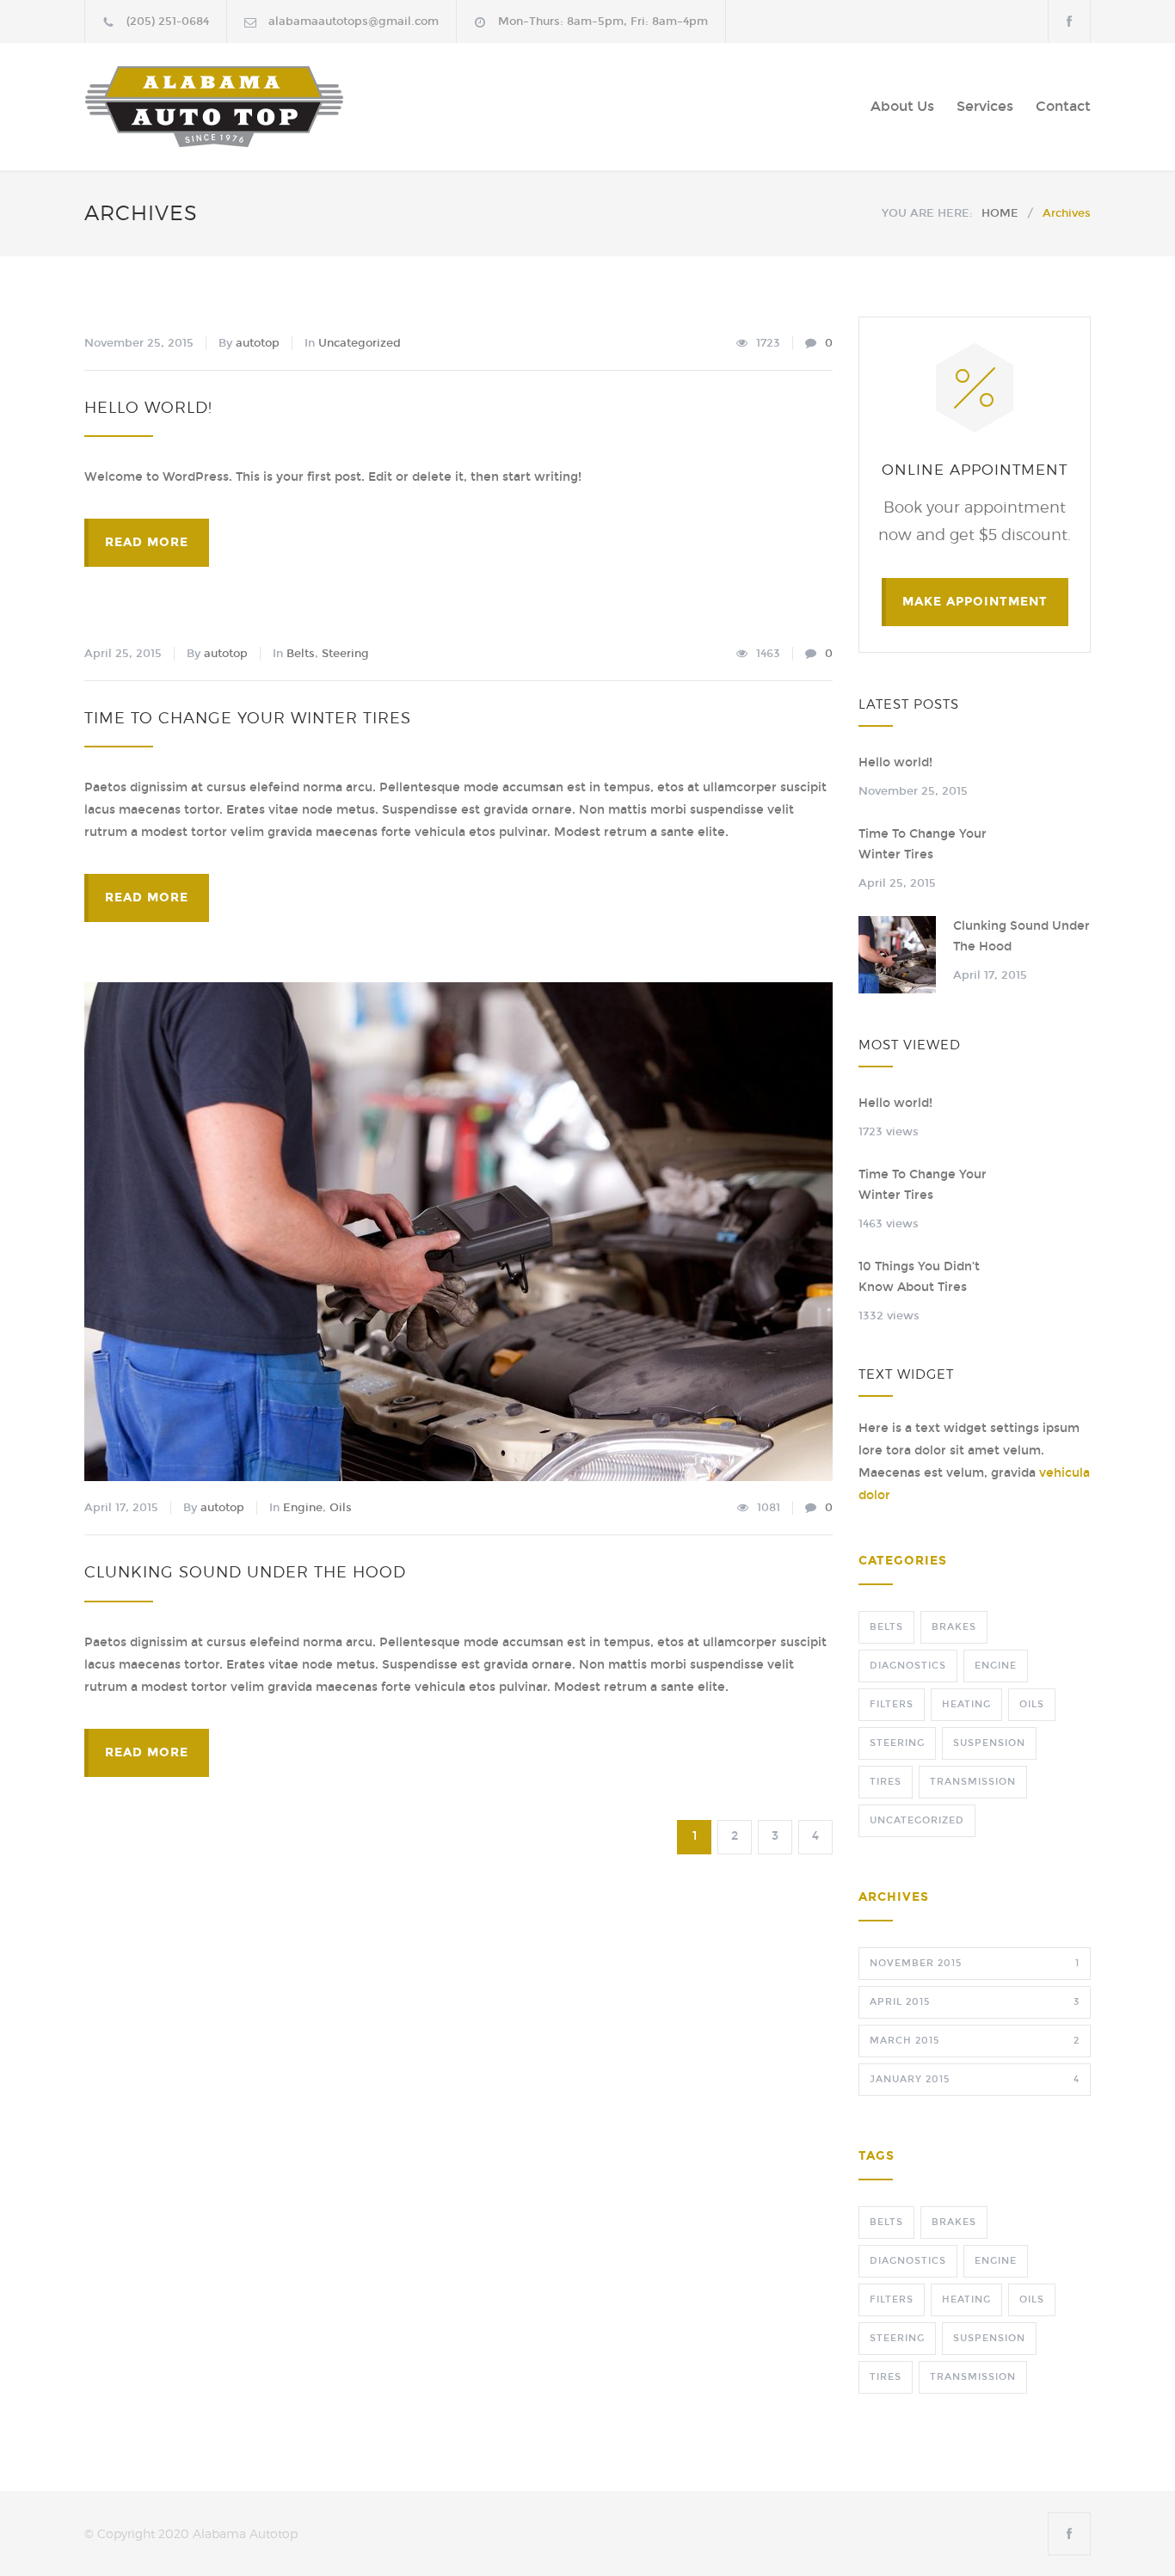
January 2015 (975, 2079)
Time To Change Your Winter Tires (248, 718)
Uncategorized (360, 343)
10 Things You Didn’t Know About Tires (919, 1277)
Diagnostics (908, 1666)
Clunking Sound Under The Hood (245, 1572)
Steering (345, 654)
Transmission (973, 1782)
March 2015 (975, 2041)
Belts (301, 654)
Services (985, 106)
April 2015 (975, 2002)
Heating (966, 1704)
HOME (1000, 213)
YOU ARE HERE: (927, 213)
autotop (258, 343)
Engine (303, 1508)
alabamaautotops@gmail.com (354, 22)
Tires (886, 1782)
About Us (902, 106)
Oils (341, 1508)
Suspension (989, 1743)
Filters (892, 1704)
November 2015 (975, 1963)
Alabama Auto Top (243, 107)
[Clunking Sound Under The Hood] (458, 1232)
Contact (1063, 106)
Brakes (954, 1627)
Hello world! (148, 407)
